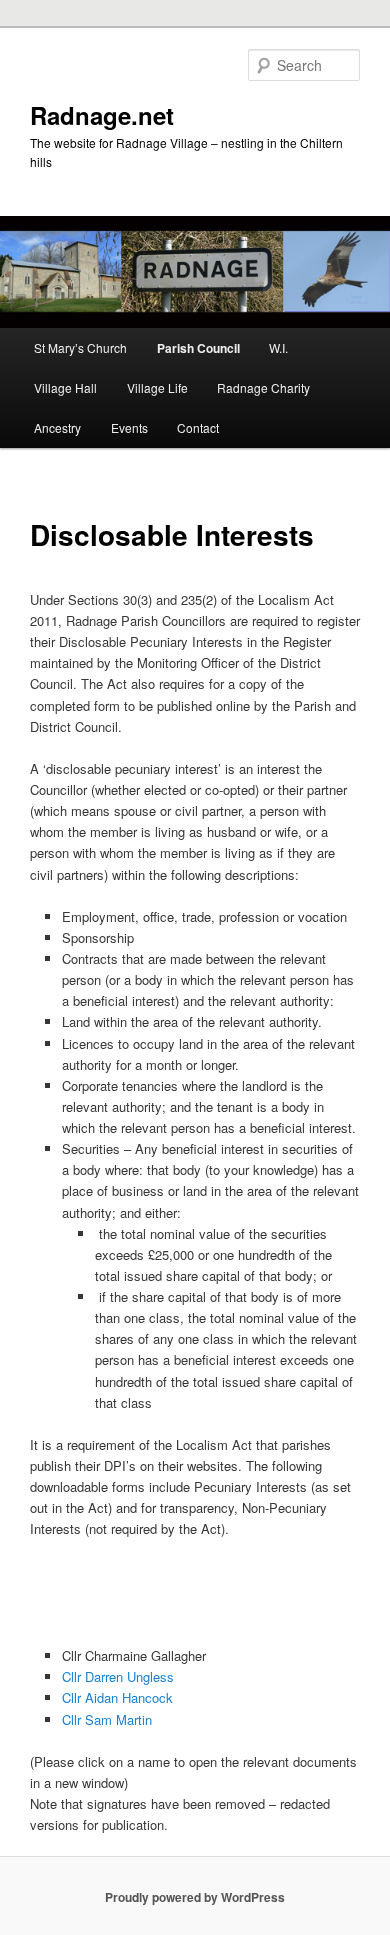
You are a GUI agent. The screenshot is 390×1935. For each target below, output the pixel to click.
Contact (198, 427)
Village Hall (65, 387)
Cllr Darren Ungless (120, 1676)
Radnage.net (102, 115)
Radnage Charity (263, 387)
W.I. (278, 347)
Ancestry (57, 427)
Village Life (157, 387)
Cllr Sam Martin (107, 1719)
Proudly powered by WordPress (195, 1897)
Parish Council (198, 348)
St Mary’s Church (80, 347)
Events (129, 427)
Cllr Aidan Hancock (117, 1697)
